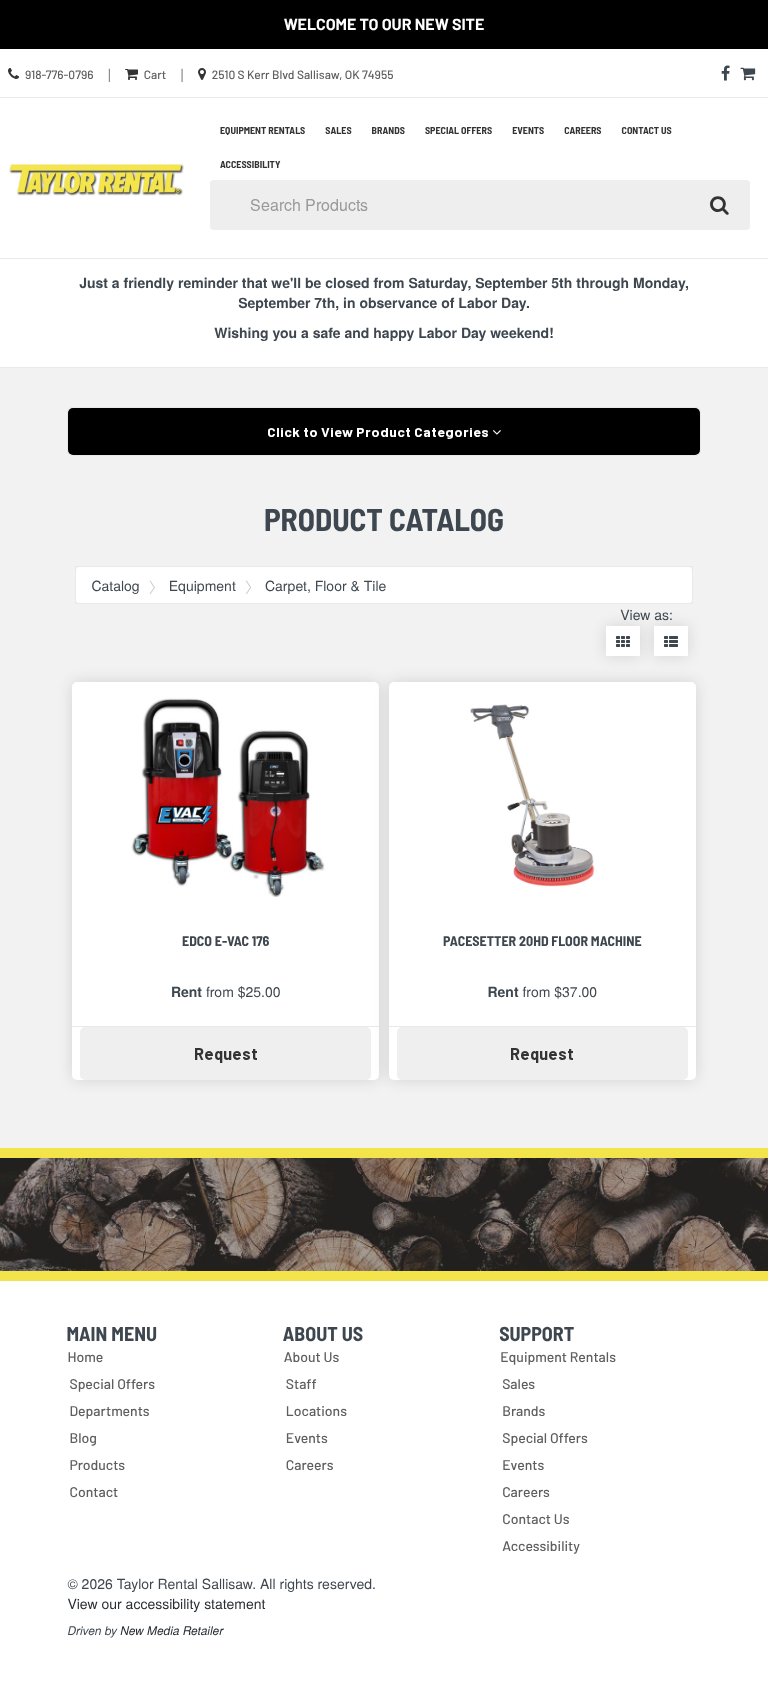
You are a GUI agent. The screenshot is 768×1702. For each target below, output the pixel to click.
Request (265, 1053)
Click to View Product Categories (379, 431)
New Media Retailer (171, 1631)
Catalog (115, 585)
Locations (316, 1410)
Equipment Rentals (262, 130)
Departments (109, 1410)
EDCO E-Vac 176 (225, 940)
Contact (93, 1491)
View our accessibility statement (166, 1603)
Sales (338, 130)
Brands (388, 130)
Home (85, 1356)
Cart (155, 75)
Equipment (202, 585)
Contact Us (647, 130)
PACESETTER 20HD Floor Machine (542, 940)
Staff (301, 1383)
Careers (582, 130)
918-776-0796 (59, 75)
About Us (312, 1356)
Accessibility (250, 164)
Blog (82, 1437)
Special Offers (458, 130)
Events (528, 130)
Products (97, 1464)
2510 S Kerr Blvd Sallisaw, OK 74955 (303, 75)
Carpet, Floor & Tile (325, 585)
